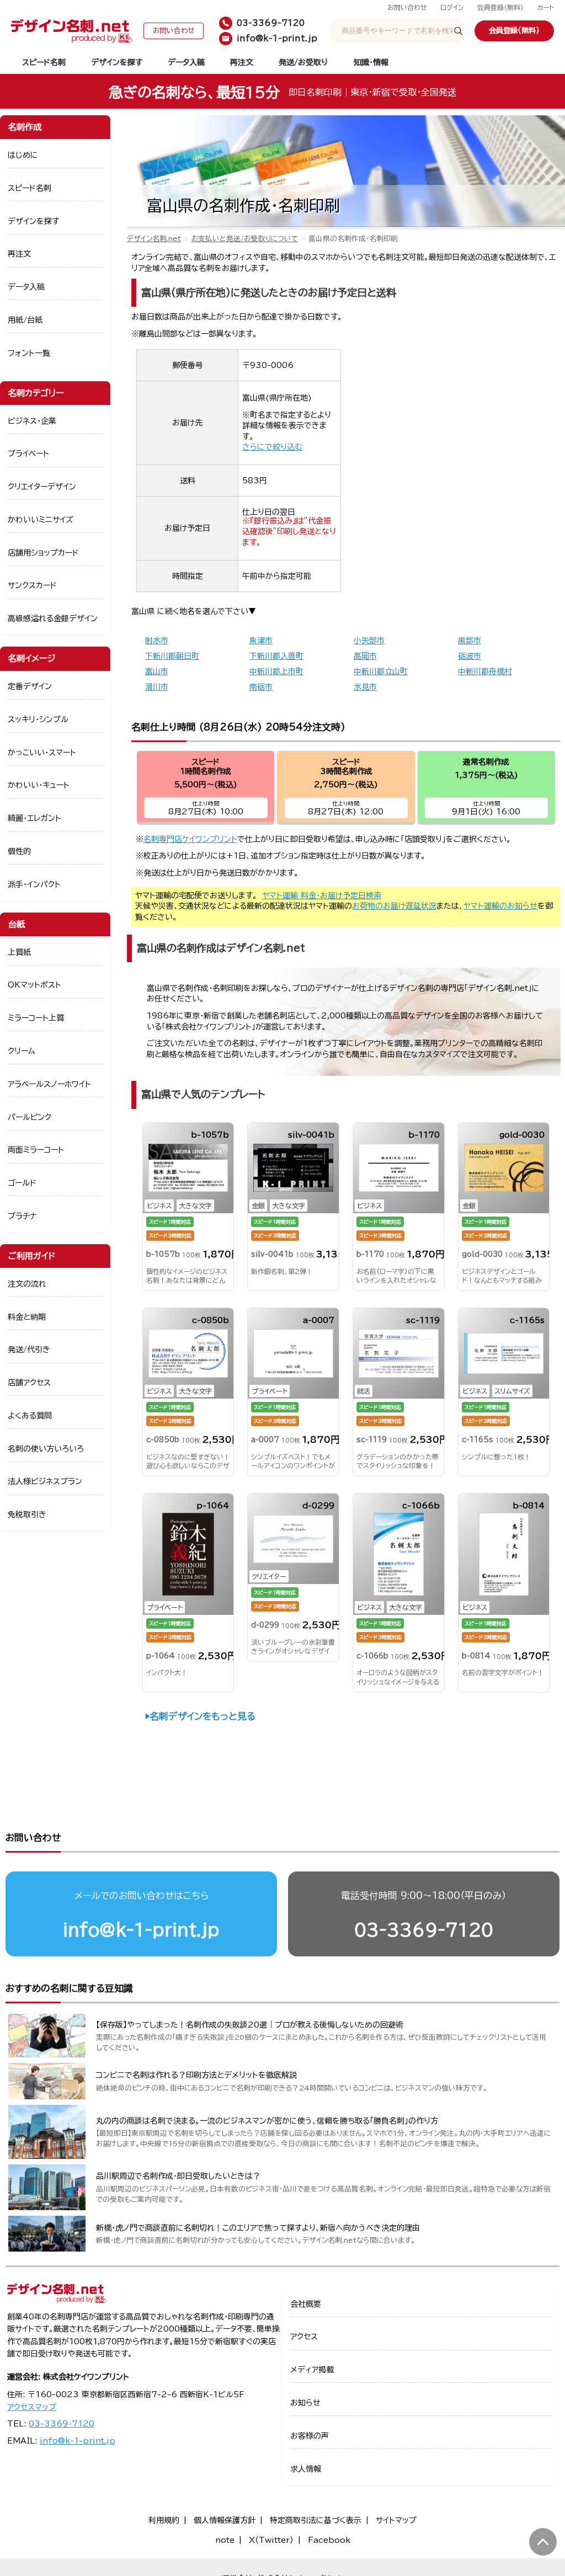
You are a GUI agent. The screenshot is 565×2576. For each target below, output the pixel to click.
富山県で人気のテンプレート (203, 1094)
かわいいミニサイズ (41, 520)
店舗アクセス (29, 1383)
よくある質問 (30, 1416)
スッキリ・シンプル (38, 719)
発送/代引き (29, 1350)
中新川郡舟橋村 (485, 671)
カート (545, 7)
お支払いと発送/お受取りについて (245, 239)
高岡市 (365, 656)
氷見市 (365, 687)
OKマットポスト (34, 985)
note (225, 2540)
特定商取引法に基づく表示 (316, 2520)
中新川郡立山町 (381, 671)
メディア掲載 (312, 2370)
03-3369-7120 (424, 1930)
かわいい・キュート (39, 785)
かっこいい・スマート (42, 753)
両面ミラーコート (36, 1150)
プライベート (28, 454)
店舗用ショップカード (43, 553)
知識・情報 (371, 62)
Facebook (329, 2540)
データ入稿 (186, 62)
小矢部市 (369, 641)
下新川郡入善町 (276, 656)
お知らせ (305, 2403)
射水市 (157, 641)
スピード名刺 (44, 62)
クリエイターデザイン (42, 487)
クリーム (22, 1051)
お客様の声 (310, 2436)
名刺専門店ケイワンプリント (190, 839)
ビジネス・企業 (32, 421)
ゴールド (22, 1183)
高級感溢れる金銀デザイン (53, 618)
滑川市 (157, 687)
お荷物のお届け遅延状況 (394, 906)
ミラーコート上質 (36, 1018)
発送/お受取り (303, 62)
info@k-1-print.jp (141, 1930)
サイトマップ (396, 2520)
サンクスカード (32, 585)
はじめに (23, 155)
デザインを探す (117, 62)
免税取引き (27, 1514)
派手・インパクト (34, 884)
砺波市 (470, 656)
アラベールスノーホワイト (49, 1084)
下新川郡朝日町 (172, 656)
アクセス (304, 2337)
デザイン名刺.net (154, 239)
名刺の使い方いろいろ (46, 1449)
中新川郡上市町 (276, 671)
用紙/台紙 (25, 320)
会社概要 (306, 2304)
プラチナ (22, 1216)
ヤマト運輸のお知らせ (500, 906)
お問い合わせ (407, 7)
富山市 (157, 671)
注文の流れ (27, 1284)
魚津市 (261, 641)
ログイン (452, 7)
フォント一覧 (29, 353)
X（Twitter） (271, 2540)
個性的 (19, 851)
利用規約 (164, 2520)
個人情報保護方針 (225, 2520)
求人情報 (306, 2469)
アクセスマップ (32, 2407)
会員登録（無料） (500, 7)
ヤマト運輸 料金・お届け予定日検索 (322, 895)
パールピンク (30, 1117)
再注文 (242, 62)
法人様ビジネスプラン (45, 1481)
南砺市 (261, 687)
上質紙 (19, 952)
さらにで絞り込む (272, 447)
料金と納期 (27, 1317)
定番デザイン (30, 686)
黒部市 (470, 641)
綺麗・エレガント (34, 818)
